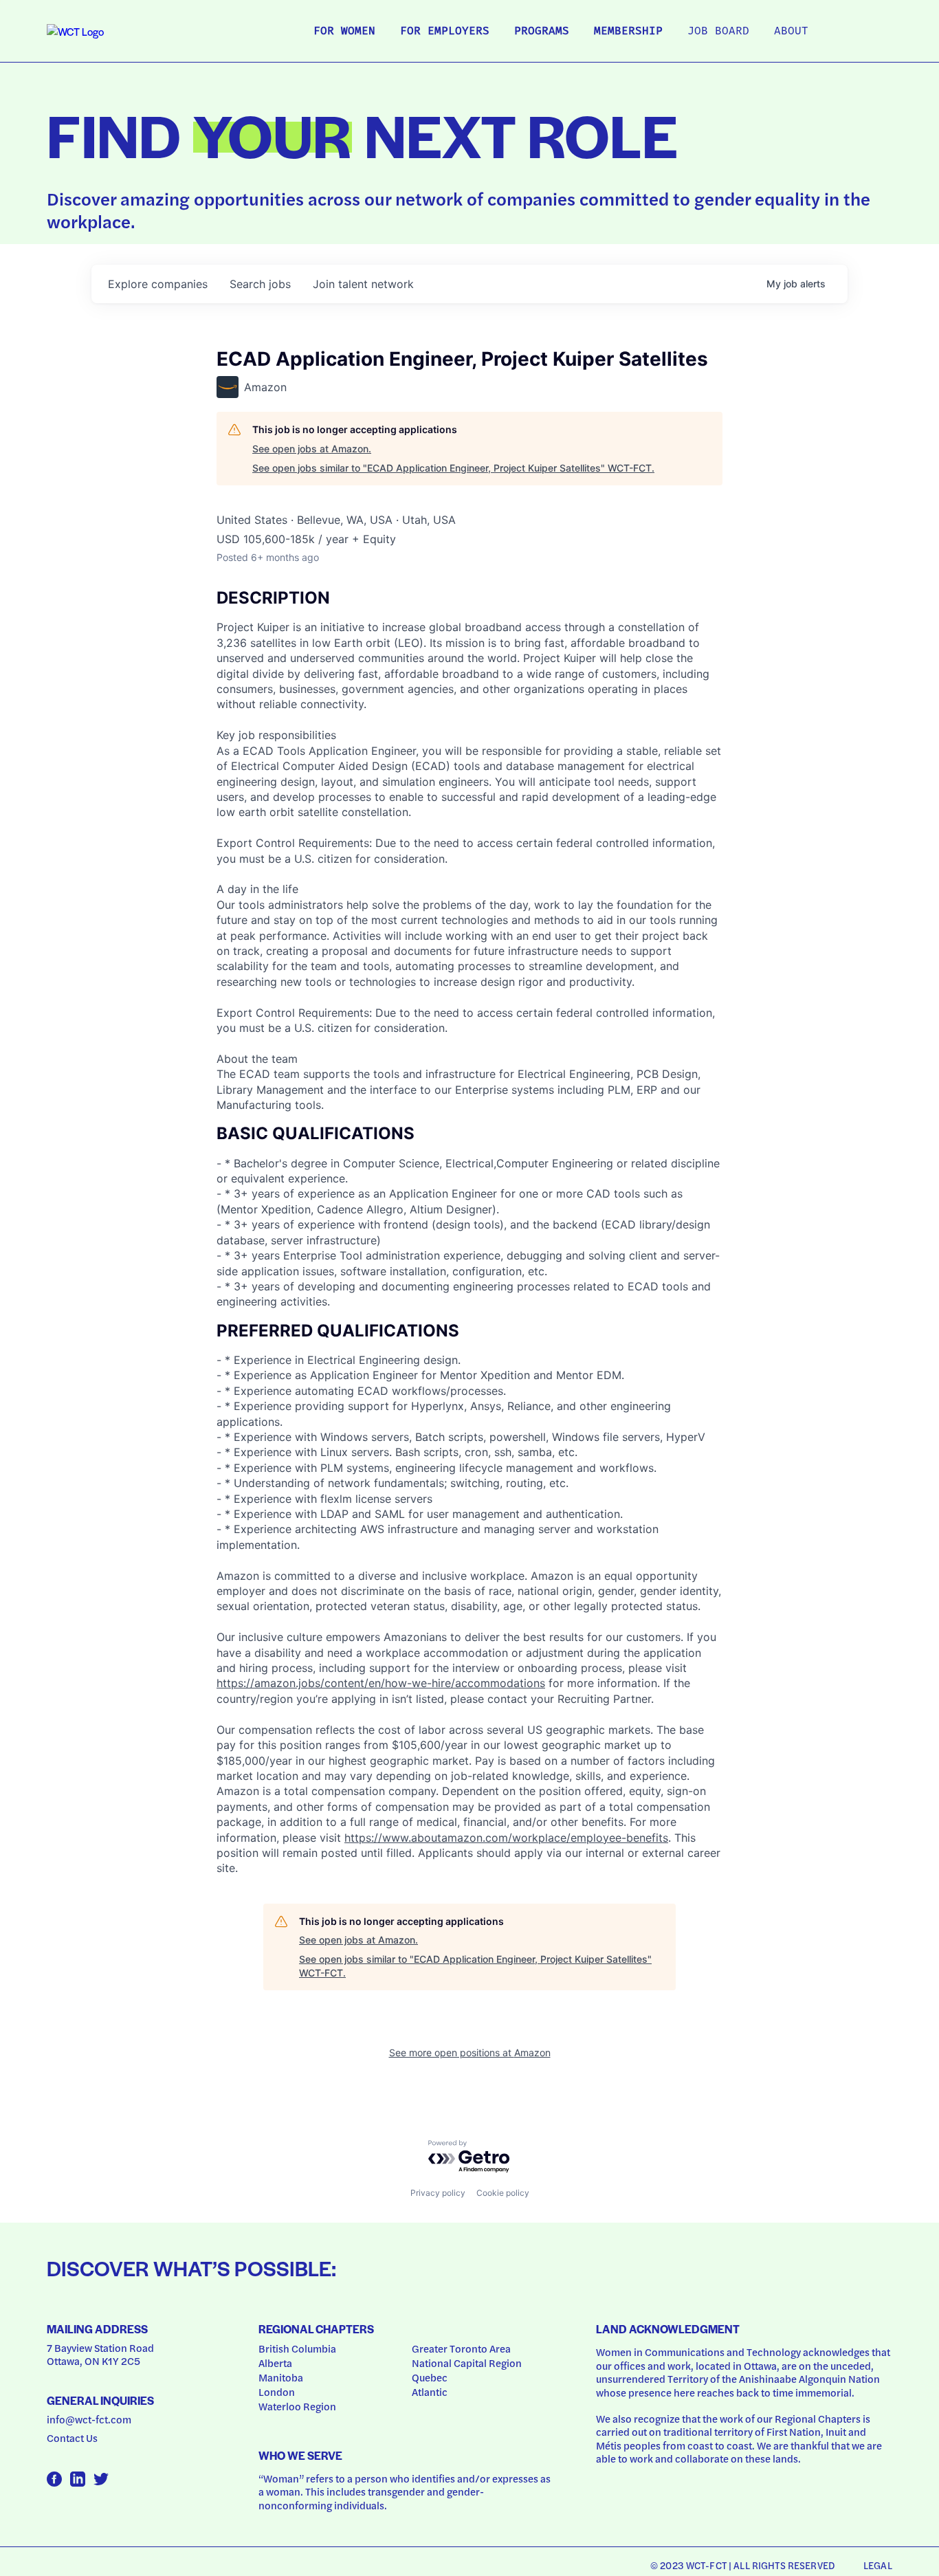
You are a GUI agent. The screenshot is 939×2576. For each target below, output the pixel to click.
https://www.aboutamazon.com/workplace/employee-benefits (506, 1838)
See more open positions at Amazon (470, 2052)
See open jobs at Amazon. (312, 449)
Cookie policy (503, 2193)
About (791, 32)
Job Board (718, 32)
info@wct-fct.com (89, 2419)
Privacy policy (438, 2193)
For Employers (445, 32)
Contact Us (72, 2438)
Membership (628, 32)
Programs (542, 32)
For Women (344, 32)
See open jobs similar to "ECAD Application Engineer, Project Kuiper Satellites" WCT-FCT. (453, 468)
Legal (878, 2565)
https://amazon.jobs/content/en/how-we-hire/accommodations (381, 1683)
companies (158, 284)
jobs (260, 284)
